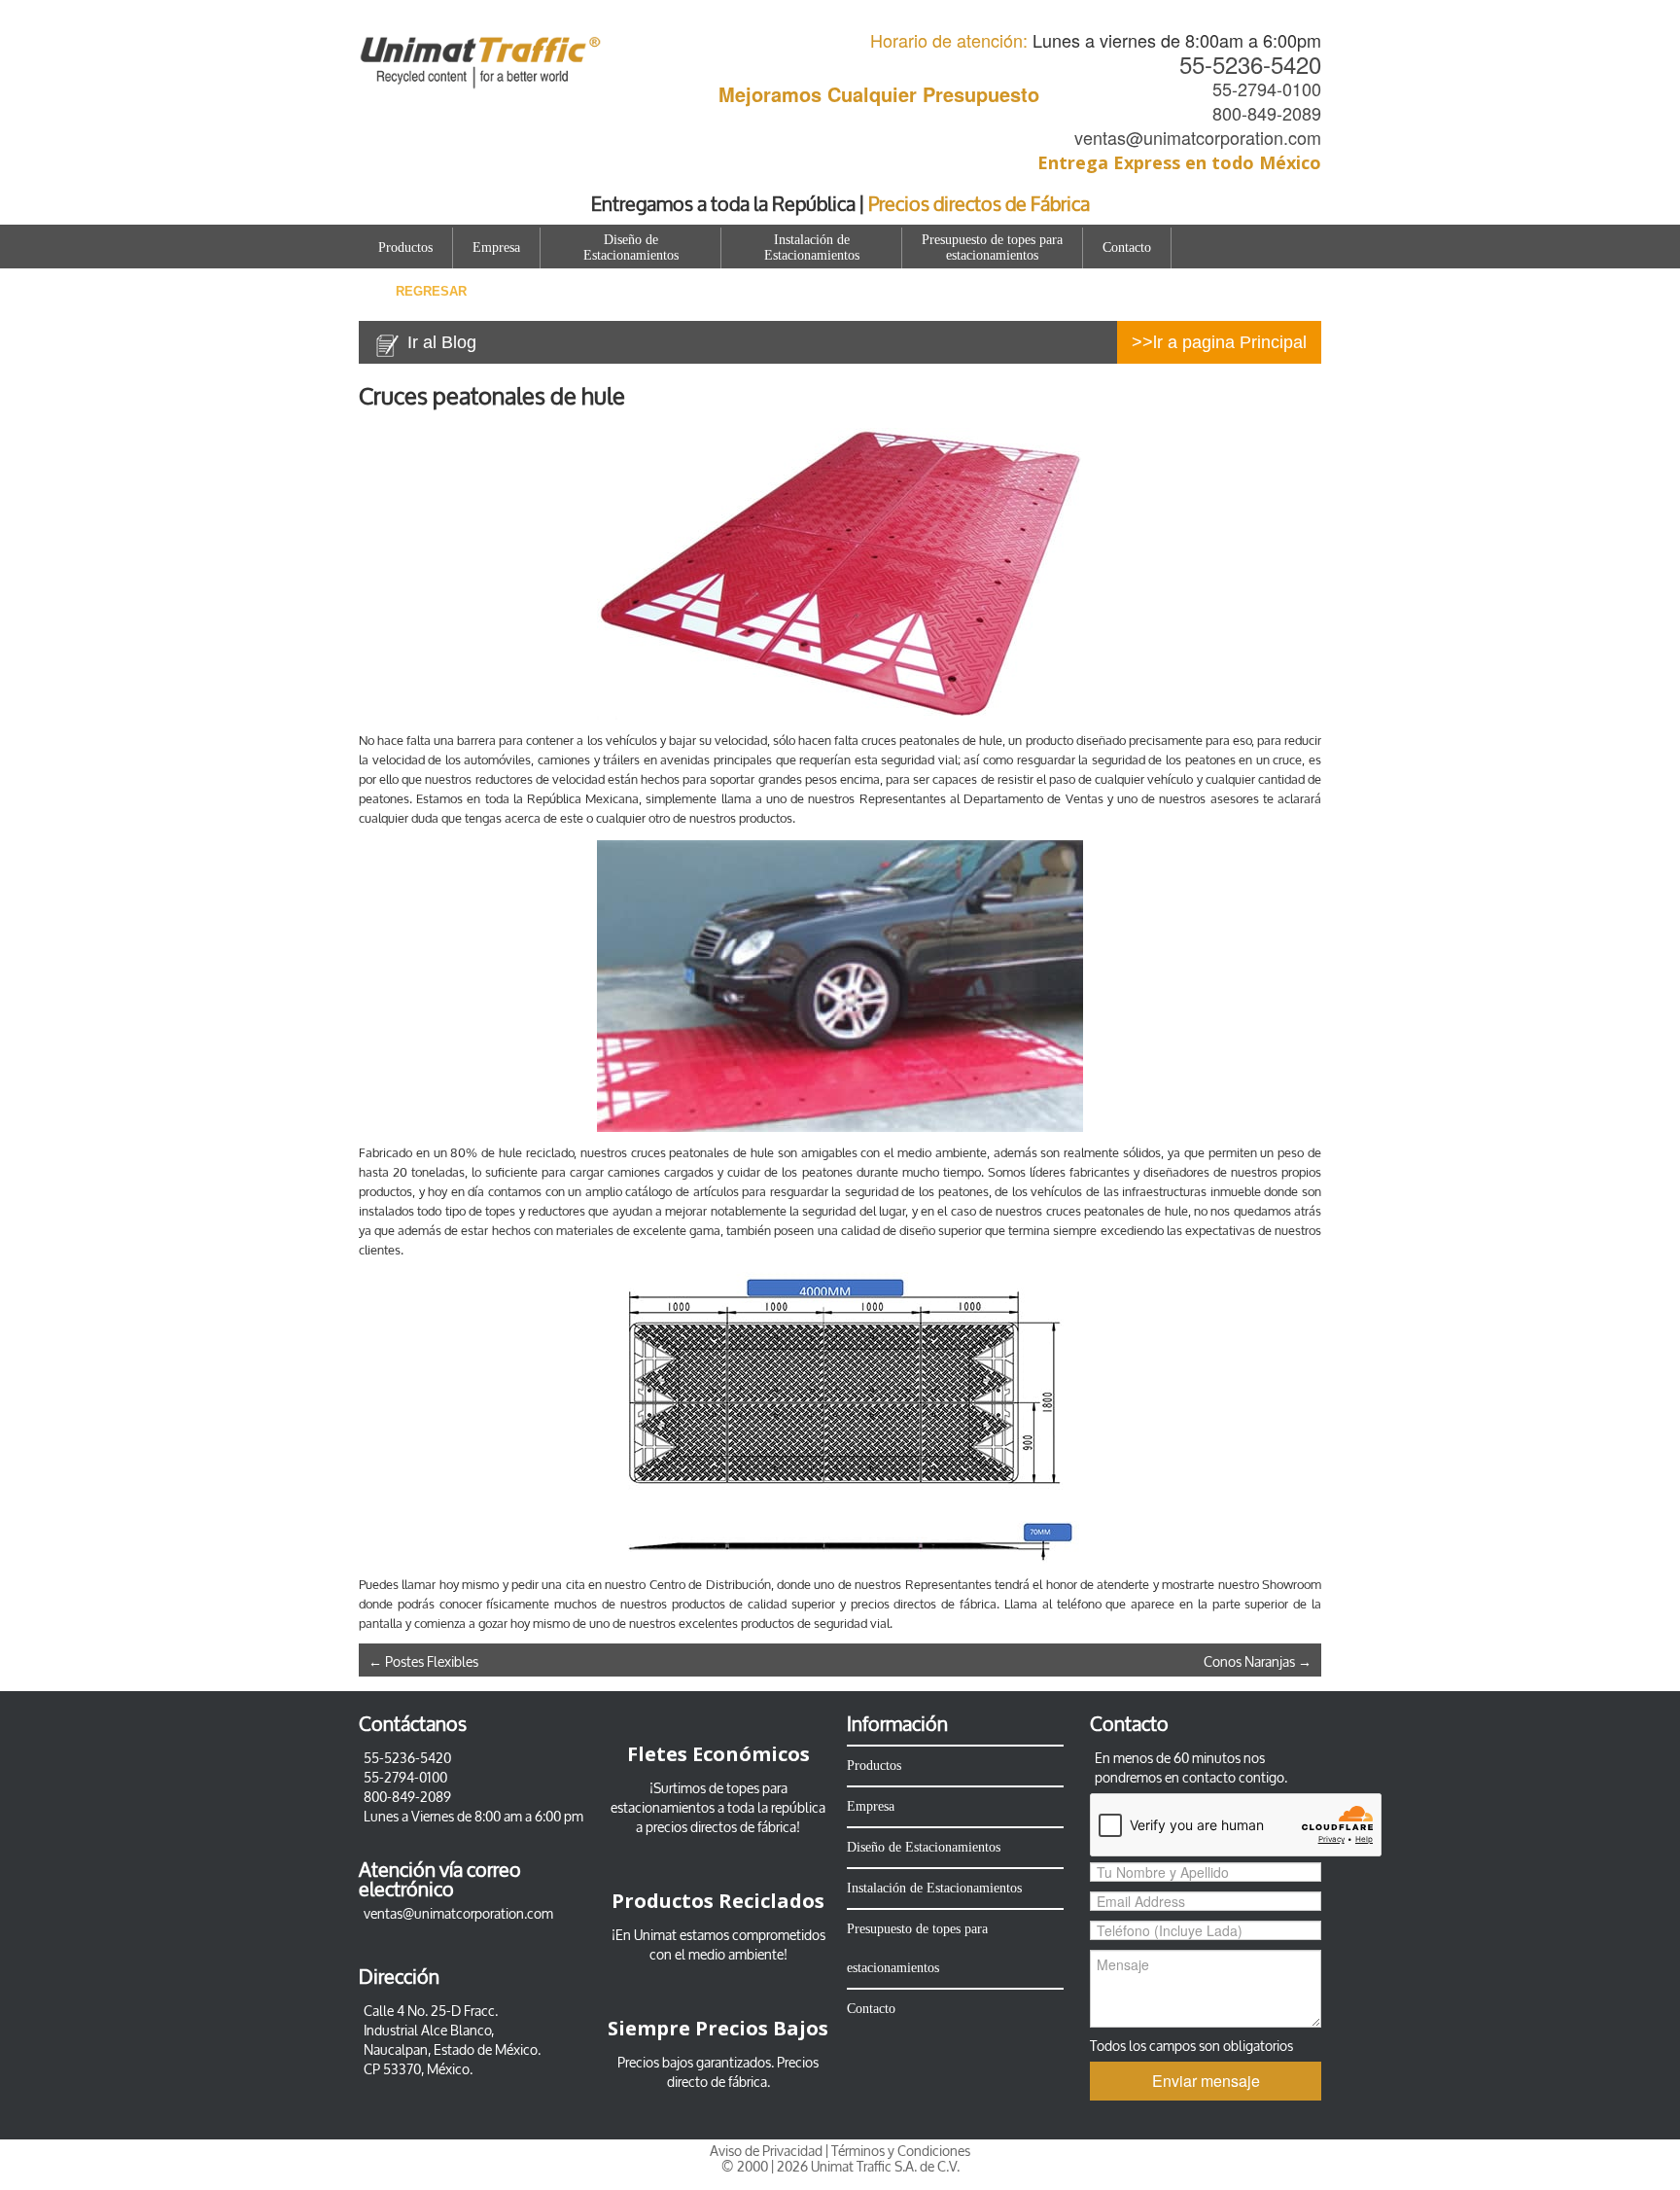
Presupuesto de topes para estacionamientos (992, 247)
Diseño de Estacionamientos (631, 247)
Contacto (1127, 247)
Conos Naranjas (1258, 1662)
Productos (405, 247)
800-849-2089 (1267, 113)
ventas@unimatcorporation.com (1198, 137)
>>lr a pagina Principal (1219, 342)
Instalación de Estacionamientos (812, 247)
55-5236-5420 (1250, 64)
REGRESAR (431, 291)
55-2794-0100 (1267, 88)
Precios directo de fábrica (743, 2073)
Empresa (496, 247)
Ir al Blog (442, 342)
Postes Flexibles (423, 1662)
